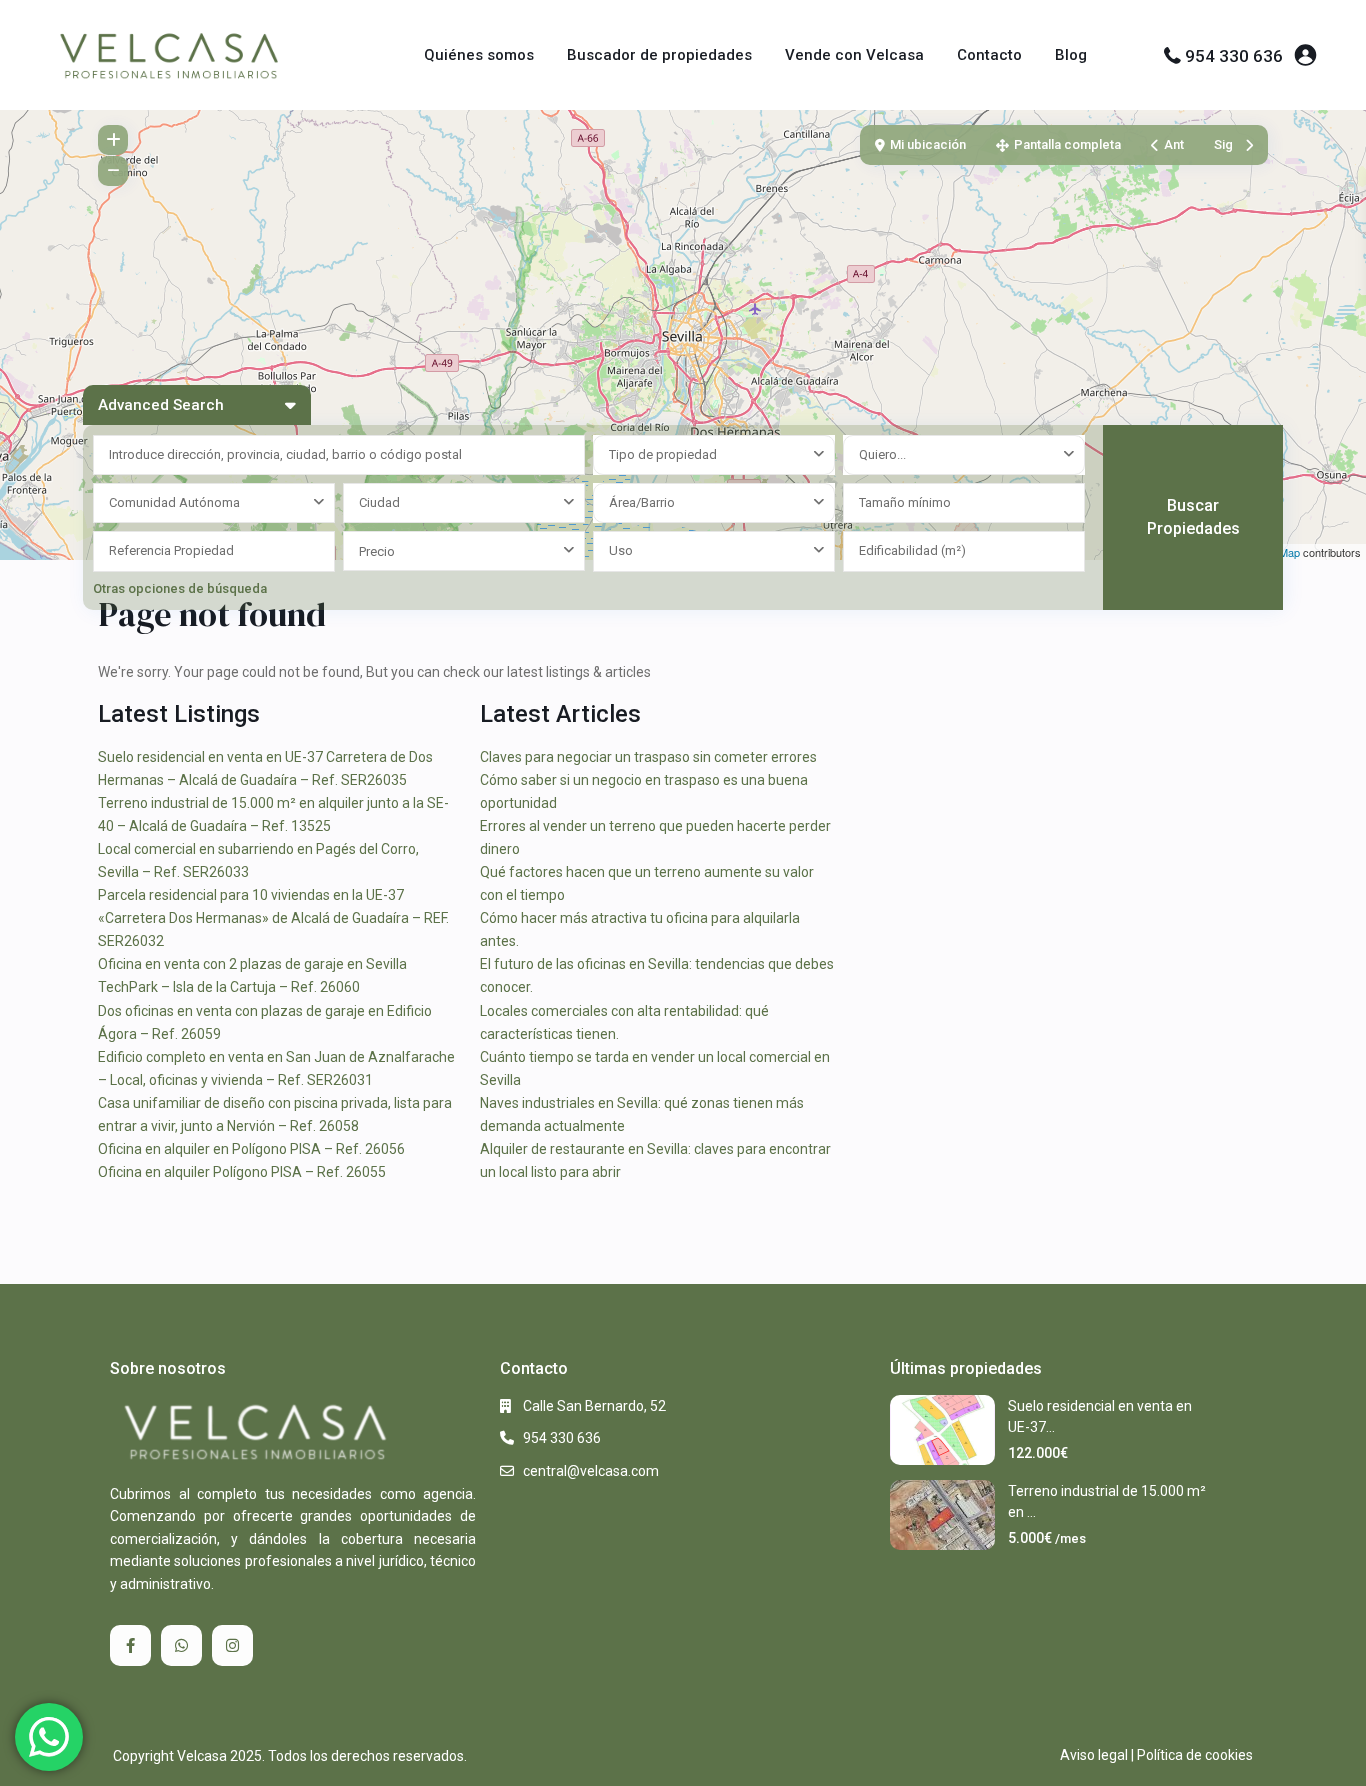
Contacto (989, 55)
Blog (1071, 55)
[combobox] (714, 455)
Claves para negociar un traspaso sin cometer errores (648, 757)
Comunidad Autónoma (174, 502)
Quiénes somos (479, 55)
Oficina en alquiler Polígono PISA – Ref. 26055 (242, 1172)
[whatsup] (181, 1645)
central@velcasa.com (591, 1471)
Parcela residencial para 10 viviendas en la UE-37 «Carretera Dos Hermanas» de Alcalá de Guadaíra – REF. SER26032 (273, 918)
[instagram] (232, 1645)
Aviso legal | (1097, 1755)
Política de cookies (1195, 1755)
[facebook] (130, 1645)
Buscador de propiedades (659, 55)
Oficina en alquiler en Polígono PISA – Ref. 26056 (251, 1149)
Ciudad (379, 502)
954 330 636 (1234, 56)
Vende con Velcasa (854, 55)
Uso (621, 550)
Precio (377, 551)
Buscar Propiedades (1193, 517)
